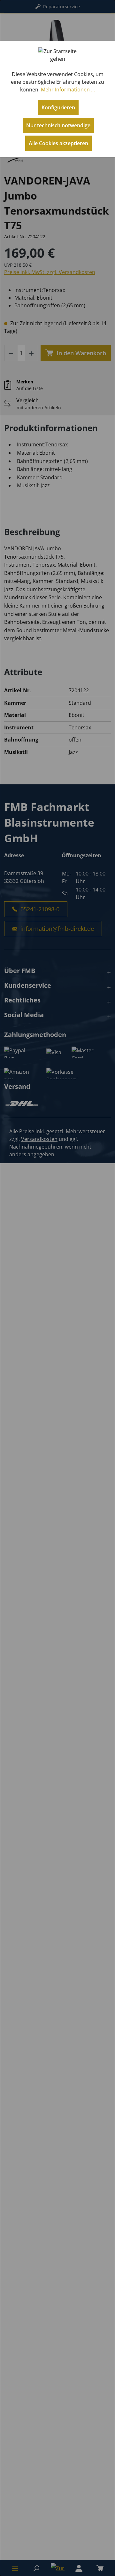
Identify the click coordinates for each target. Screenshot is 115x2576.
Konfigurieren (58, 107)
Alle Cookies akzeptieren (58, 143)
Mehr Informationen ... (68, 90)
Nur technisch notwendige (58, 125)
